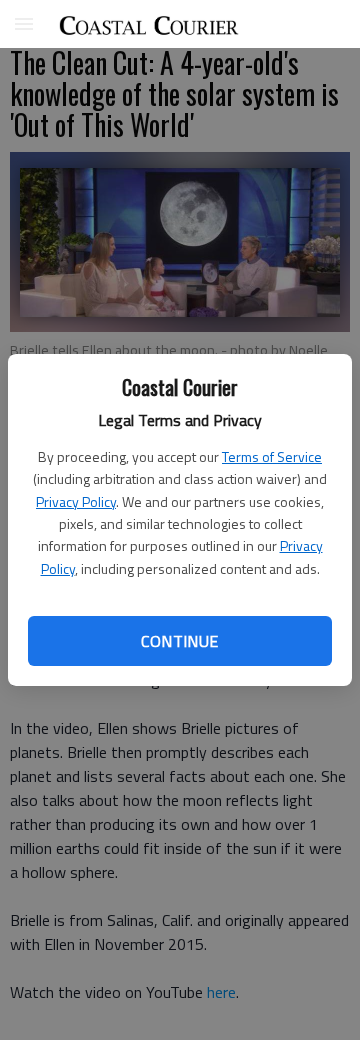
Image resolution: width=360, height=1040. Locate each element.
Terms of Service (272, 456)
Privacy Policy (76, 501)
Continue (179, 641)
